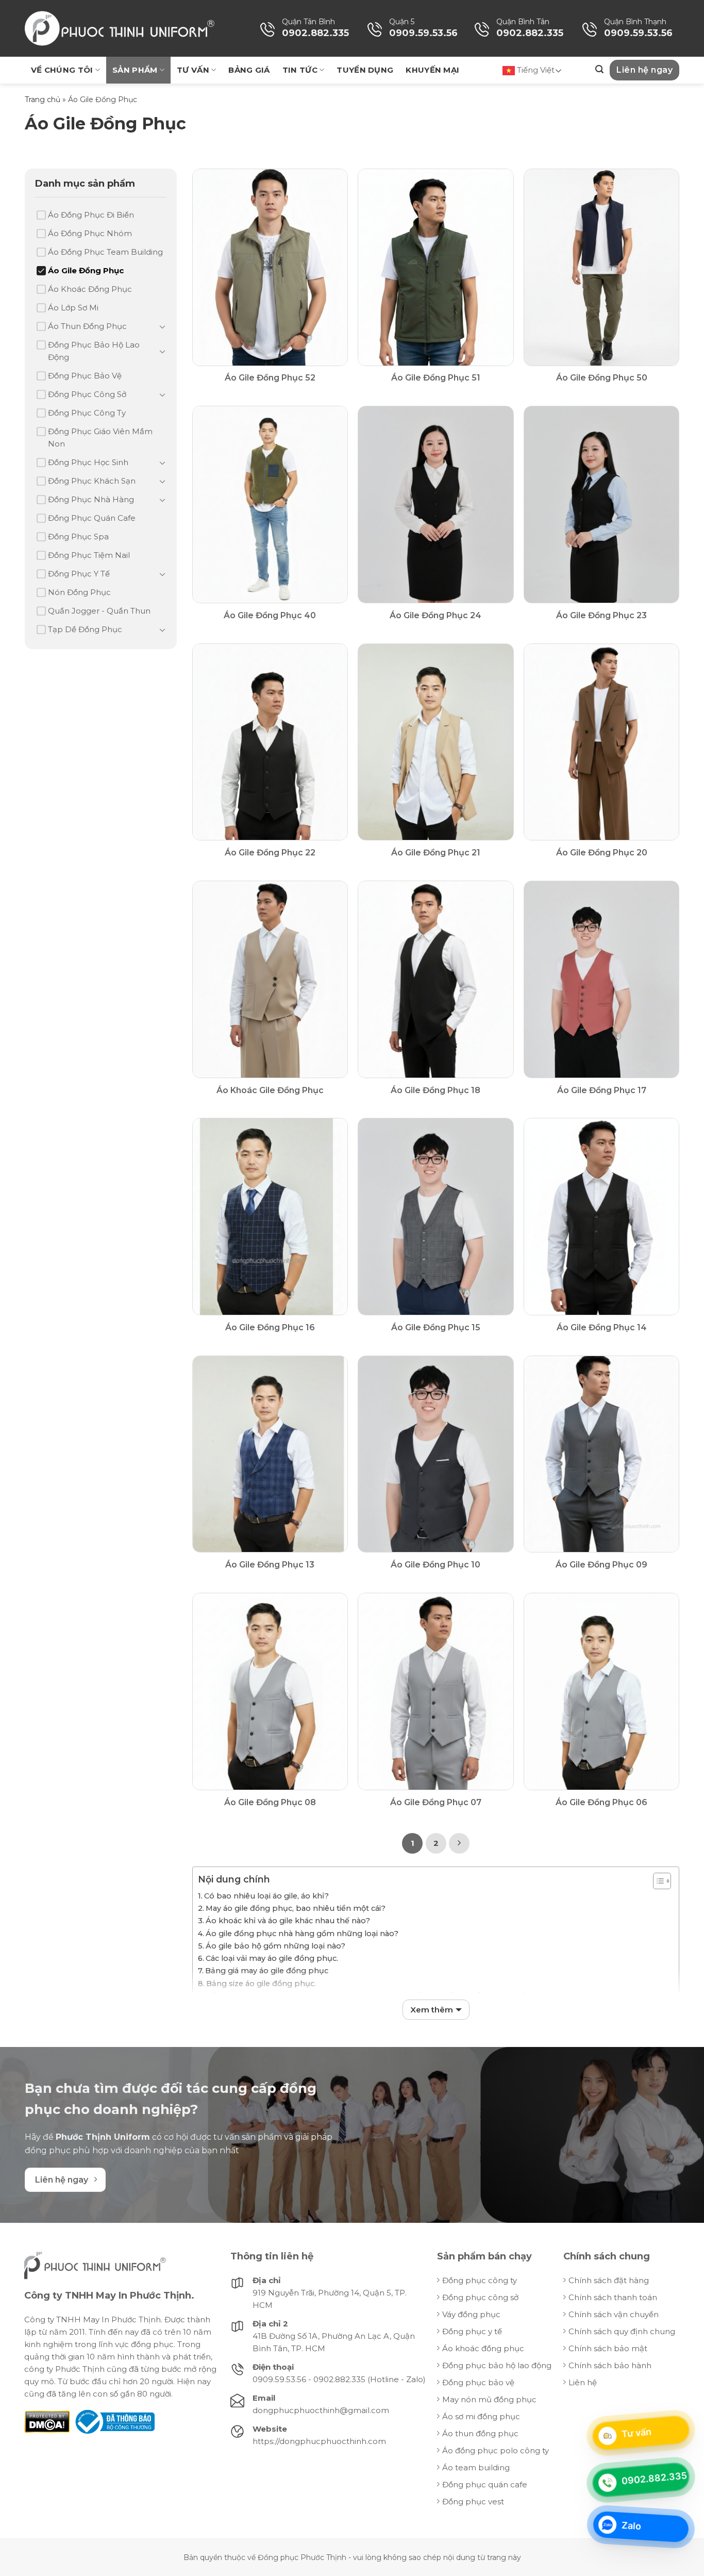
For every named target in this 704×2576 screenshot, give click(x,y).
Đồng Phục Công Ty (87, 413)
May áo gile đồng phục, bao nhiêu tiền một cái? (296, 1908)
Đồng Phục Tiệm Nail (89, 555)
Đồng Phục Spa (78, 536)
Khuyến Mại (432, 70)
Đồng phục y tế (472, 2331)
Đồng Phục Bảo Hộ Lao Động (94, 351)
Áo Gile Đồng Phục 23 (601, 615)
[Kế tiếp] (459, 1843)
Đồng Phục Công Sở (87, 394)
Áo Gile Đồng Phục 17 (602, 1090)
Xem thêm (432, 2010)
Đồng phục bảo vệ (478, 2382)
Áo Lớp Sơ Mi (73, 308)
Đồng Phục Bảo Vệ (85, 376)
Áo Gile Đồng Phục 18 (435, 1090)
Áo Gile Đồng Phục (86, 270)
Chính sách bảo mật (608, 2348)
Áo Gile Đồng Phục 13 (270, 1565)
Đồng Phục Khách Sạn (92, 481)
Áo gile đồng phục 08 (270, 1802)
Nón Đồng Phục (79, 592)
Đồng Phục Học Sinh (88, 462)
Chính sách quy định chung (622, 2331)
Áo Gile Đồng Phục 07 (436, 1802)
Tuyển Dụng (365, 70)
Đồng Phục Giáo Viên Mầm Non (100, 437)
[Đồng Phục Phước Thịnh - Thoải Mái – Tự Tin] (120, 29)
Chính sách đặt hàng (609, 2280)
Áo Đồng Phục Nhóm (90, 233)
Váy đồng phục (471, 2314)
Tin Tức (300, 70)
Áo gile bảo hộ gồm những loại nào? (275, 1946)
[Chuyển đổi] (162, 326)
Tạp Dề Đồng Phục (85, 629)
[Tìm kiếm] (599, 69)
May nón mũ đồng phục (489, 2399)
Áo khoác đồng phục (483, 2348)
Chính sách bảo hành (610, 2365)
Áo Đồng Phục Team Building (105, 252)
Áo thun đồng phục (480, 2433)
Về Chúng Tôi (62, 70)
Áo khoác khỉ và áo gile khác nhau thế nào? (288, 1921)
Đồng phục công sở (480, 2297)
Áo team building (476, 2467)
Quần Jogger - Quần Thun (99, 611)
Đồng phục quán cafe (485, 2484)
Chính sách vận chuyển (614, 2314)
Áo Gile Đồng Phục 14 (602, 1327)
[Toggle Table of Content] (657, 1881)
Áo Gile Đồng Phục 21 (436, 853)
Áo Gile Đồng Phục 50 (602, 378)
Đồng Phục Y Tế (79, 574)
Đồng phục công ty (480, 2280)
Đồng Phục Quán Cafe (92, 518)
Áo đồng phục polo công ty (496, 2450)
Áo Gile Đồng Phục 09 (601, 1565)
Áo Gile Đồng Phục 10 (435, 1565)
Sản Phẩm (135, 70)
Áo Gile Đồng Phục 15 (436, 1327)
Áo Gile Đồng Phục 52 (270, 378)
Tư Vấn (193, 70)
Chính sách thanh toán (613, 2297)
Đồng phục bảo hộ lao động (497, 2365)
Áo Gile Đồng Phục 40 (270, 615)
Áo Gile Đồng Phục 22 (270, 853)
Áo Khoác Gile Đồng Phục (270, 1090)
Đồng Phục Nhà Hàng (91, 499)
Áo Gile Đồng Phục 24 (435, 615)
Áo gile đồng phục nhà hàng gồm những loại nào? (302, 1934)
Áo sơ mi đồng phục (481, 2416)
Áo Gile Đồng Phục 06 (601, 1802)
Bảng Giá (249, 70)
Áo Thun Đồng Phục (87, 326)
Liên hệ (583, 2382)
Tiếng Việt (535, 70)
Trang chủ (43, 100)
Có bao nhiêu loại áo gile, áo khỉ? (266, 1896)
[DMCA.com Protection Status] (47, 2421)
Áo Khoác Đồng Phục (90, 289)
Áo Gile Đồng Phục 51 (436, 378)
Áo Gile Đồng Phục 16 (270, 1327)
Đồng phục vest (473, 2501)
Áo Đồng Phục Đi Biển (91, 215)
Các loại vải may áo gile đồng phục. (272, 1958)
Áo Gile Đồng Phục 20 (602, 853)
